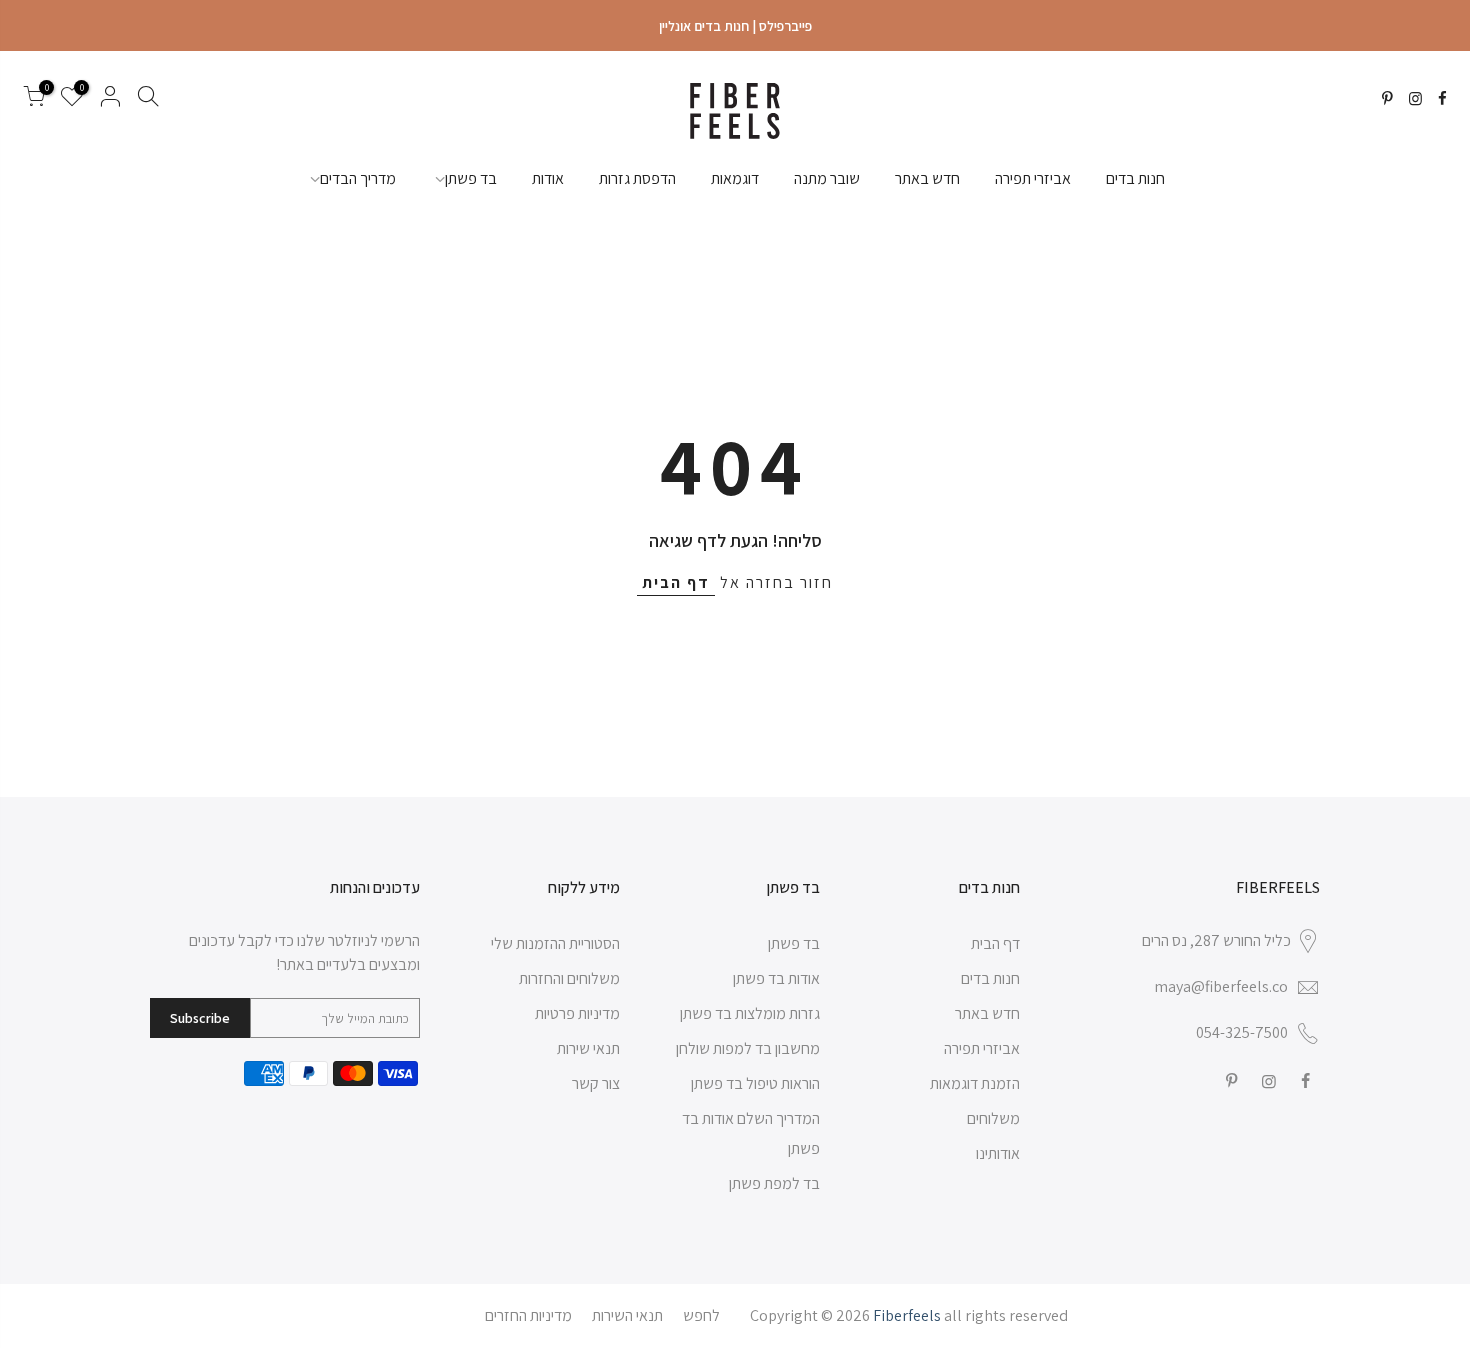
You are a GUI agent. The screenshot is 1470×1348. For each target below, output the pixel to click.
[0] (34, 100)
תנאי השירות (627, 1315)
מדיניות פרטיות (577, 1013)
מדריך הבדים (358, 178)
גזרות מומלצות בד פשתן (750, 1013)
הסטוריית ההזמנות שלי (555, 943)
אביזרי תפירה (1033, 178)
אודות (548, 178)
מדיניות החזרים (528, 1315)
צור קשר (596, 1083)
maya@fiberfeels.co (1221, 986)
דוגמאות (735, 178)
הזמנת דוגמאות (975, 1083)
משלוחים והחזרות (569, 978)
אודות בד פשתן (776, 978)
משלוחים (993, 1118)
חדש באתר (927, 178)
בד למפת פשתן (774, 1183)
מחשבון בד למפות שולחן (748, 1048)
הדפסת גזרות (637, 178)
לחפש (701, 1315)
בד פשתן (471, 178)
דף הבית (676, 582)
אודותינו (998, 1153)
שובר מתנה (827, 178)
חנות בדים (1135, 178)
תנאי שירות (588, 1048)
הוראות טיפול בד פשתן (755, 1083)
